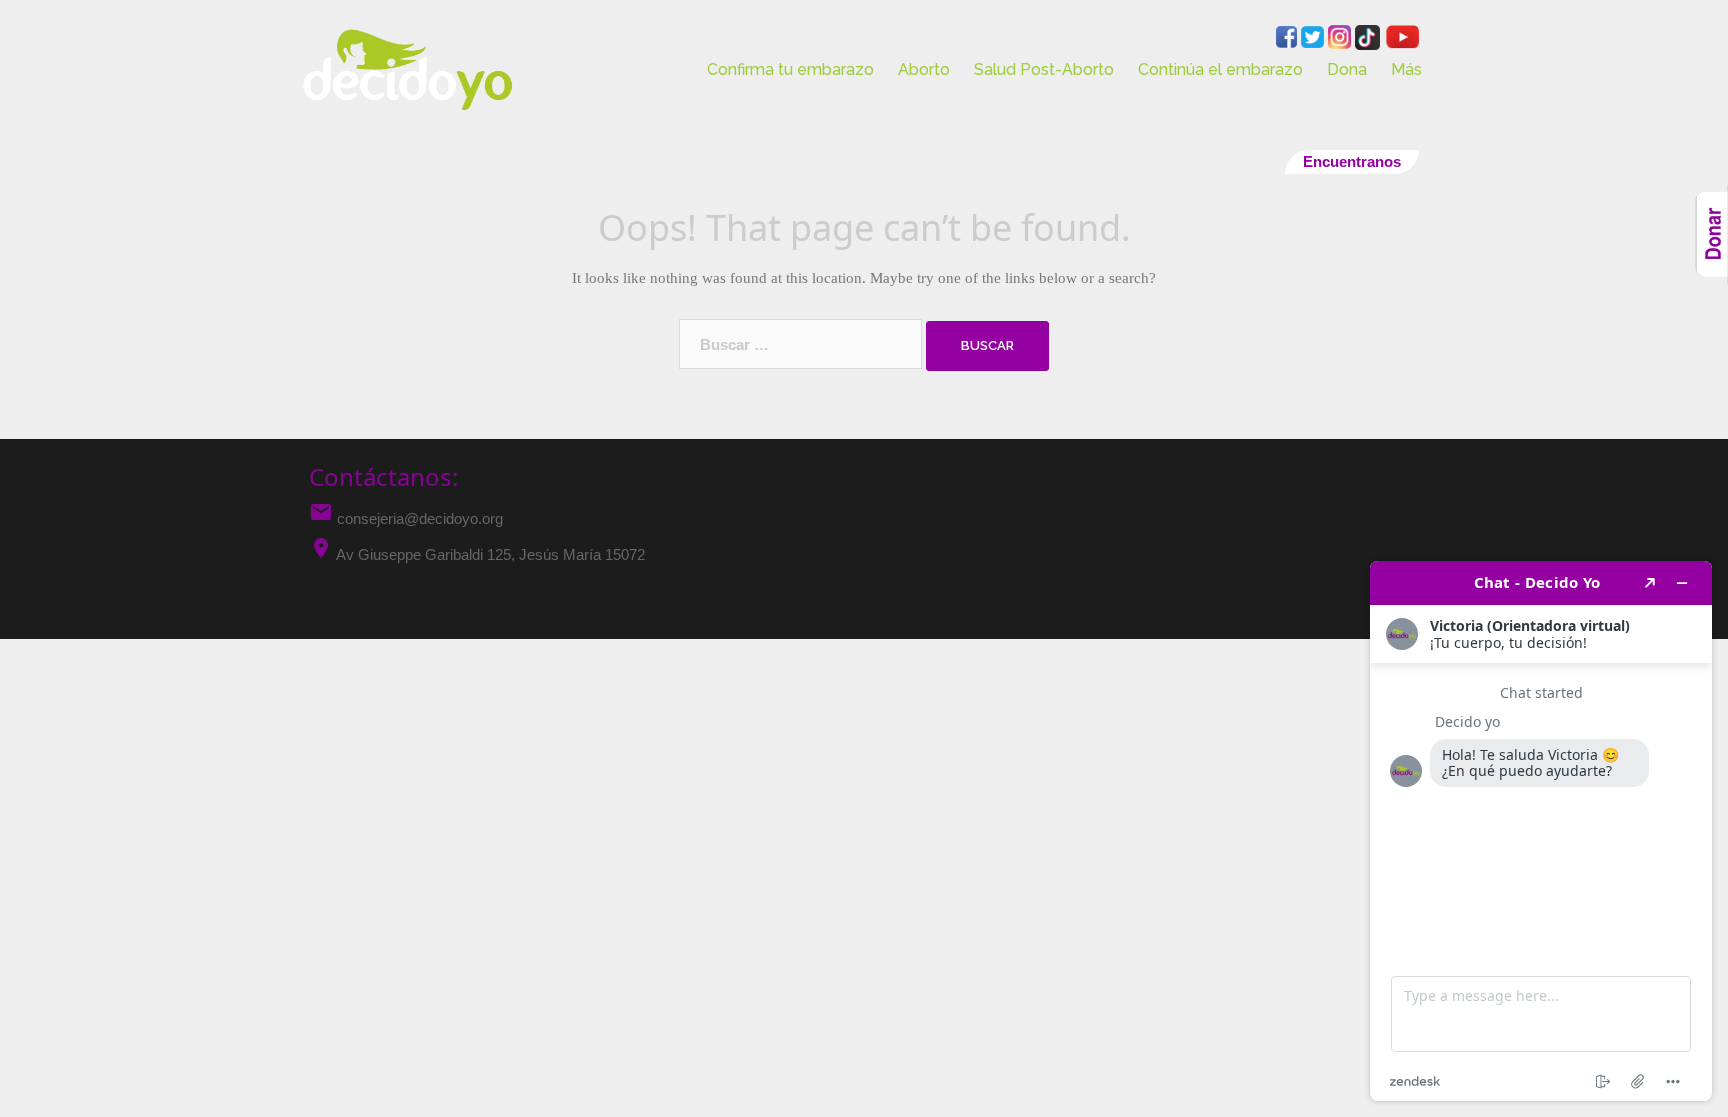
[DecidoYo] (408, 68)
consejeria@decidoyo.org (406, 518)
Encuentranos (1352, 161)
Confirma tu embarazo (790, 69)
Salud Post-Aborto (1044, 69)
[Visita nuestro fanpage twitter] (1314, 35)
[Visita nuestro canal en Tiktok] (1369, 35)
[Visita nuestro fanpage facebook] (1288, 35)
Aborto (924, 69)
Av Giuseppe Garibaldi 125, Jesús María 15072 (490, 554)
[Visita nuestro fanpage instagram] (1341, 35)
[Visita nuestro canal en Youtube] (1401, 35)
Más (1406, 69)
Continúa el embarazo (1220, 69)
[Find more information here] (1541, 831)
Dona (1347, 69)
